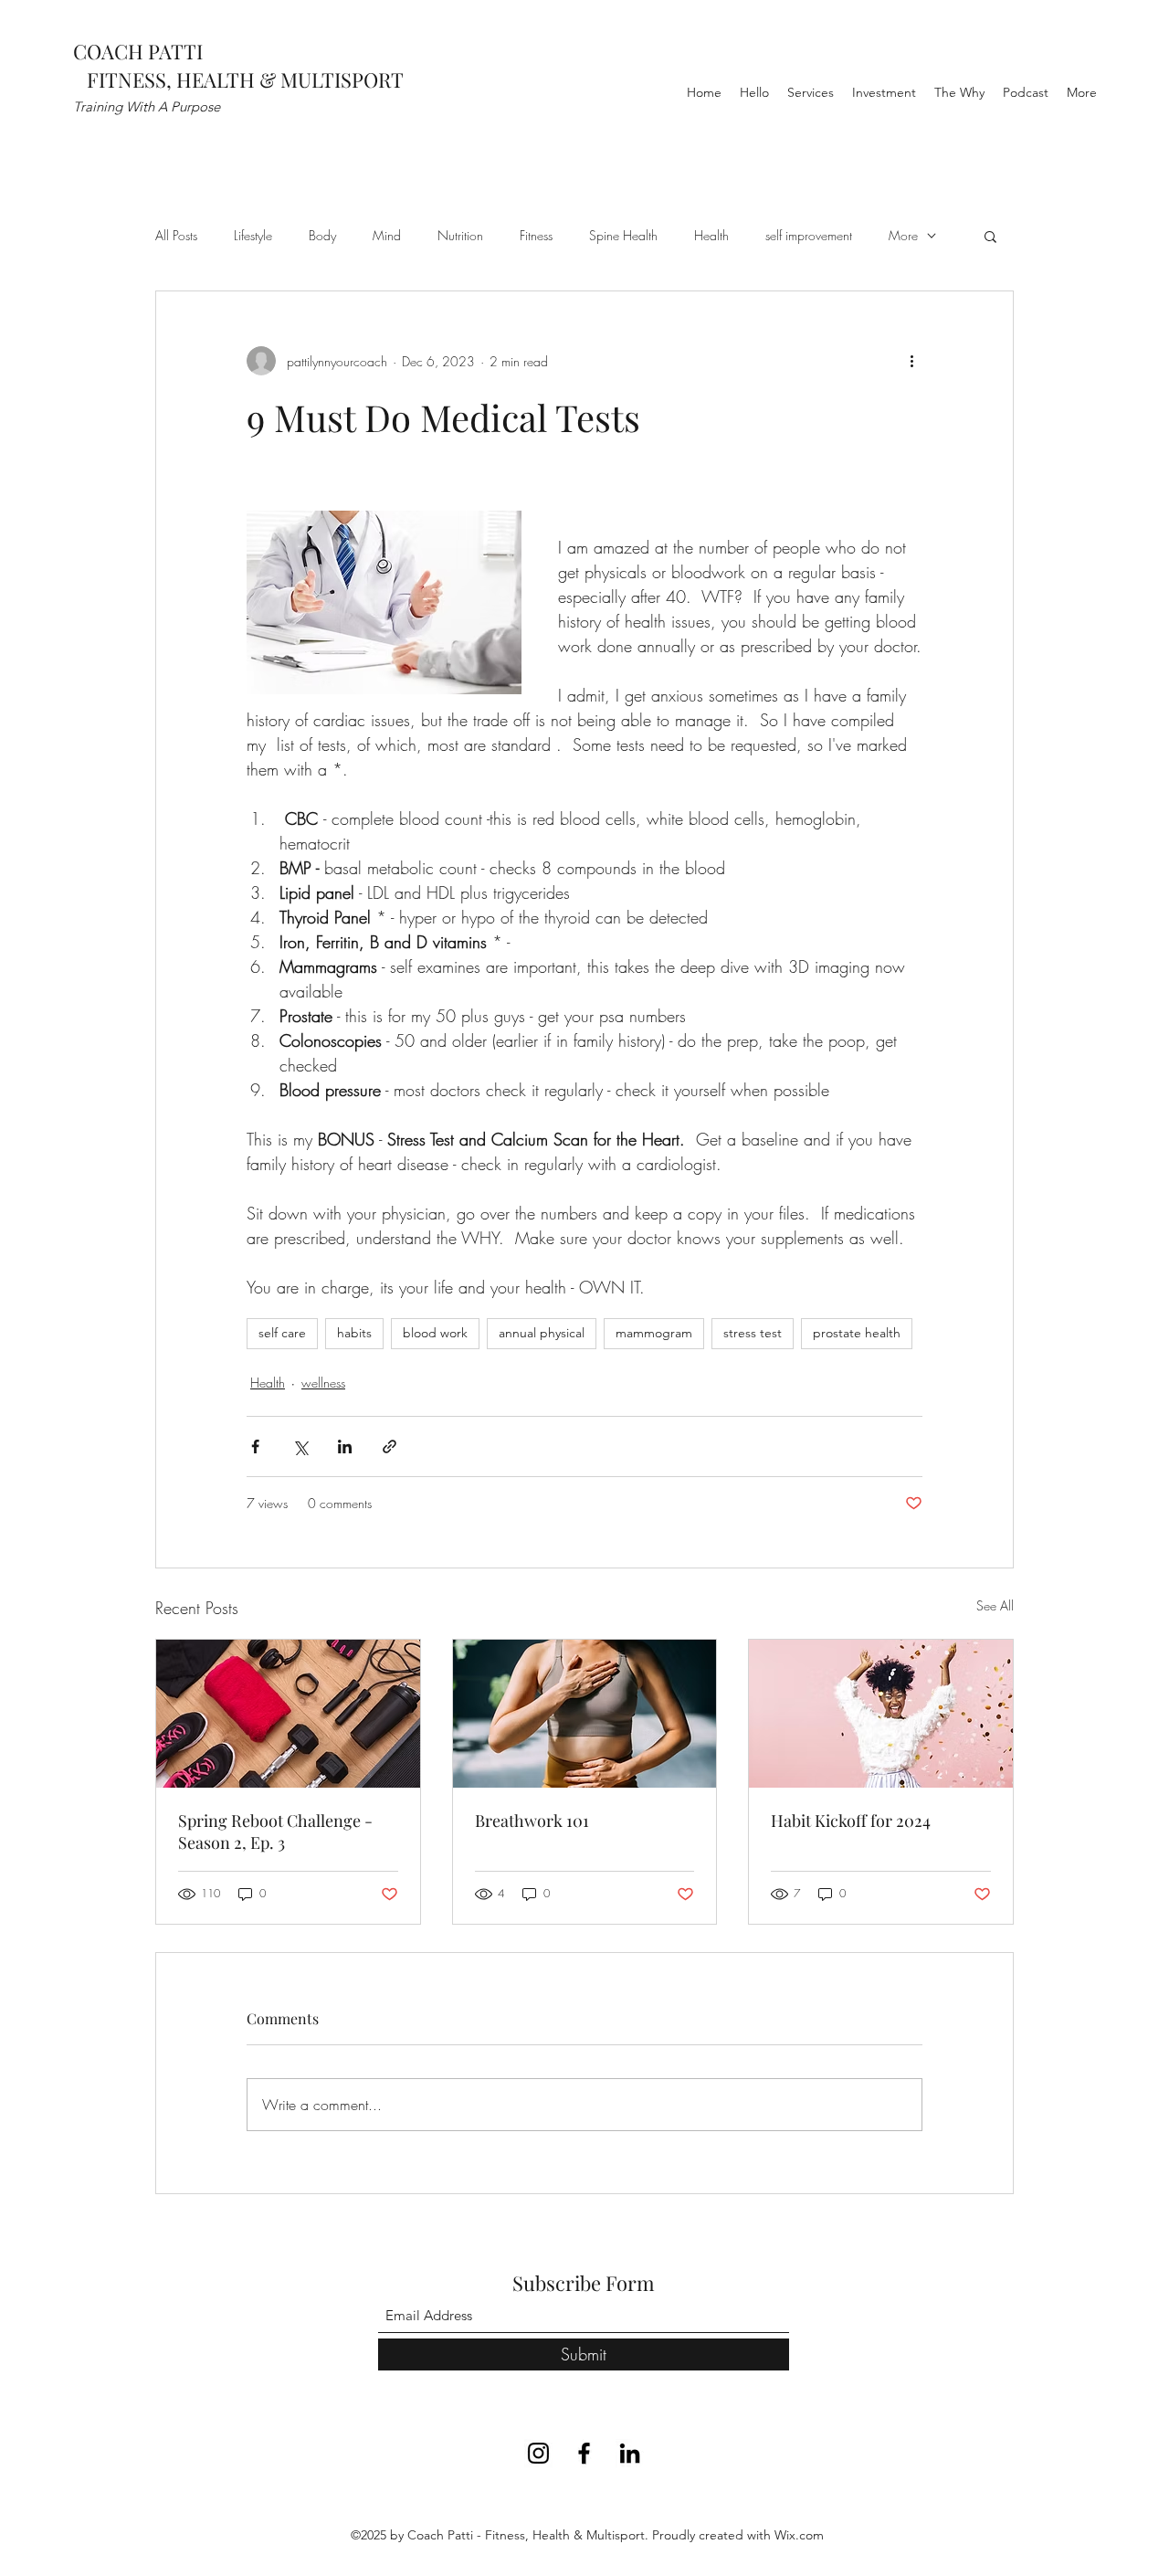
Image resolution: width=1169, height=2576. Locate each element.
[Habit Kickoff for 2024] (881, 1714)
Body (322, 235)
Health (711, 235)
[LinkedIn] (630, 2453)
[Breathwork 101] (585, 1714)
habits (354, 1333)
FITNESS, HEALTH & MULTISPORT (238, 79)
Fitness (536, 235)
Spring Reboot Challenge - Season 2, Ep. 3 (275, 1832)
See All (995, 1605)
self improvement (809, 235)
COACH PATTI (138, 51)
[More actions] (911, 361)
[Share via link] (390, 1446)
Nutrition (460, 235)
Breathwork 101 (532, 1821)
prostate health (857, 1333)
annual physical (542, 1333)
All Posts (176, 235)
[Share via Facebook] (255, 1446)
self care (282, 1333)
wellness (323, 1383)
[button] (990, 236)
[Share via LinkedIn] (345, 1446)
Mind (387, 235)
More (903, 235)
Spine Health (623, 235)
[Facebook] (584, 2453)
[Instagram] (538, 2453)
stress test (753, 1333)
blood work (435, 1333)
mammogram (654, 1333)
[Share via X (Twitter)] (300, 1446)
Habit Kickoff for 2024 (851, 1821)
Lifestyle (253, 235)
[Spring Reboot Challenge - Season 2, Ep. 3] (288, 1714)
